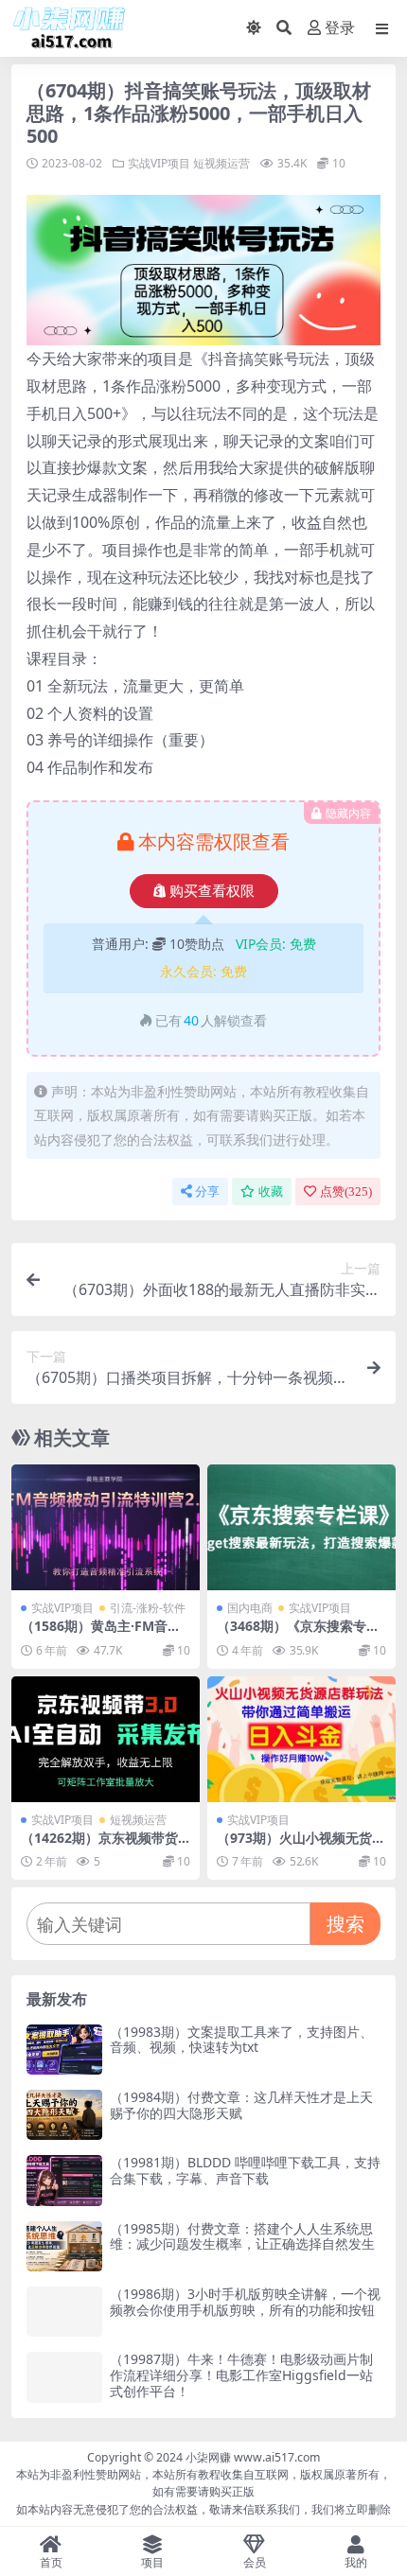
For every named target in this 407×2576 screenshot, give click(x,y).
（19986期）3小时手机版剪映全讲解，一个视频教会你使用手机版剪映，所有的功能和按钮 (245, 2302)
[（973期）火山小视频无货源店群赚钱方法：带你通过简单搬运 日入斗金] (301, 1739)
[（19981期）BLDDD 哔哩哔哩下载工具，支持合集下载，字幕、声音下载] (64, 2180)
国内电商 (250, 1608)
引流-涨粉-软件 (148, 1608)
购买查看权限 (212, 891)
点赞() (346, 1192)
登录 (340, 28)
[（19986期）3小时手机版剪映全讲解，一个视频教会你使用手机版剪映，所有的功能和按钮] (64, 2312)
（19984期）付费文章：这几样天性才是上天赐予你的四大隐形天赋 (241, 2105)
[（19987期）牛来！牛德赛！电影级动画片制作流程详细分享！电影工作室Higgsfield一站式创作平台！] (64, 2377)
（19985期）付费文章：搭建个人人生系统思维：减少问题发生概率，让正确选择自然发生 (242, 2236)
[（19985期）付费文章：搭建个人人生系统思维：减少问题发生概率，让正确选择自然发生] (64, 2246)
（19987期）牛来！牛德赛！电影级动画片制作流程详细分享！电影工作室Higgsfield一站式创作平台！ (241, 2375)
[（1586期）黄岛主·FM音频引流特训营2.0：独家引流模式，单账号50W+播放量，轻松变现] (106, 1527)
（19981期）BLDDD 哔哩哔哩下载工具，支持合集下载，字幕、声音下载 (245, 2170)
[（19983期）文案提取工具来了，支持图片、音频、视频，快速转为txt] (64, 2050)
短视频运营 (221, 163)
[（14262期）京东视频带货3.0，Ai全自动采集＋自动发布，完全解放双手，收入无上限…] (106, 1739)
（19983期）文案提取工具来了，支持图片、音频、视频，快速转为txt (241, 2040)
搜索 (345, 1924)
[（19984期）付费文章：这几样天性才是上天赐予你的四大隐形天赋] (64, 2115)
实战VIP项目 (159, 163)
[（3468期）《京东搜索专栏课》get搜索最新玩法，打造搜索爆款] (301, 1527)
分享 (207, 1192)
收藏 (271, 1192)
